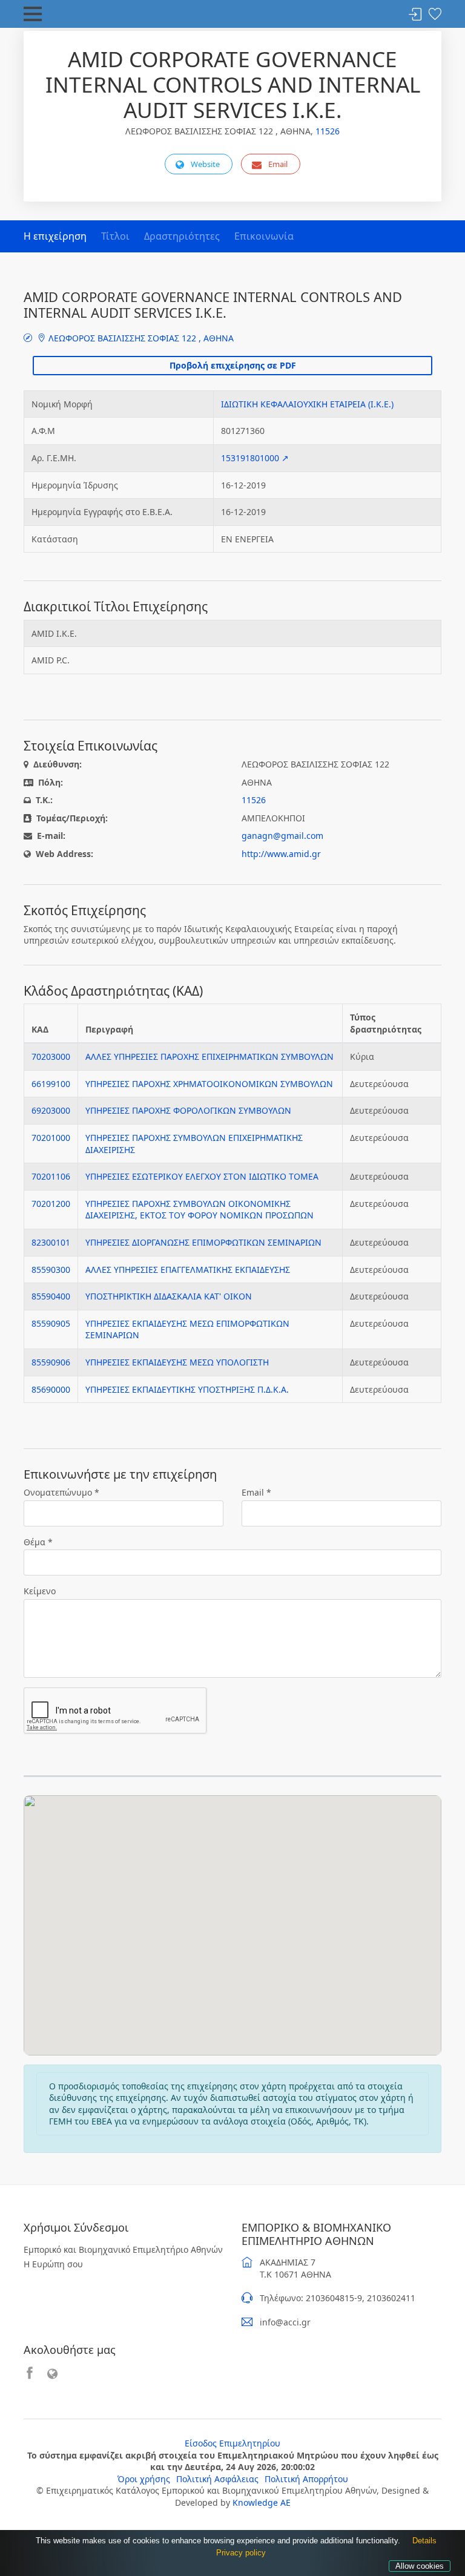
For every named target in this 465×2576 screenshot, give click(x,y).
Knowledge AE (262, 2502)
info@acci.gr (285, 2322)
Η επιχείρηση (55, 236)
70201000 (51, 1138)
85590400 (51, 1296)
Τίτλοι (115, 236)
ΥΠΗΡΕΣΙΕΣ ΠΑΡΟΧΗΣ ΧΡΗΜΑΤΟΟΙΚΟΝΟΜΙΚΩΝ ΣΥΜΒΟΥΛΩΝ (209, 1084)
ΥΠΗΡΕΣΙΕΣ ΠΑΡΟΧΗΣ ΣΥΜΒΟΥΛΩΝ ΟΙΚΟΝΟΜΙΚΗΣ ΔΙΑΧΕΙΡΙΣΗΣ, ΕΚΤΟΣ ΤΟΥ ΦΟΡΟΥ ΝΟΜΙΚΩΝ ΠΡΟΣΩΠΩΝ (200, 1210)
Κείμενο (40, 1591)
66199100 (51, 1084)
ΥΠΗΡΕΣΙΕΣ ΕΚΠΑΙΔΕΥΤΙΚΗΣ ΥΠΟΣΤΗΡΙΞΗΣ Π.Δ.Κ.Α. (187, 1389)
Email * (256, 1492)
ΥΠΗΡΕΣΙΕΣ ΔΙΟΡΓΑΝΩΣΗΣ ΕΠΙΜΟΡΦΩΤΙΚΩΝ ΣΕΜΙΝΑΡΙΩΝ (203, 1242)
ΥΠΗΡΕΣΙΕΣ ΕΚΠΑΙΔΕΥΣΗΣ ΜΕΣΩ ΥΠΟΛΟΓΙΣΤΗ (177, 1362)
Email (278, 164)
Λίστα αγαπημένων (435, 15)
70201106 (51, 1176)
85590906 (51, 1362)
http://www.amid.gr (281, 854)
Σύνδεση (415, 15)
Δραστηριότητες (182, 236)
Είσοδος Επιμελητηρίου (232, 2443)
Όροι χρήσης (144, 2479)
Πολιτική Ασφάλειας (217, 2479)
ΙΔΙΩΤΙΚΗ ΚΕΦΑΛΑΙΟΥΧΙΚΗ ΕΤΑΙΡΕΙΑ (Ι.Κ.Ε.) (307, 404)
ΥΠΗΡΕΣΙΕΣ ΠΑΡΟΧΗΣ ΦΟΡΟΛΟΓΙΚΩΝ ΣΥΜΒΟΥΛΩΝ (188, 1110)
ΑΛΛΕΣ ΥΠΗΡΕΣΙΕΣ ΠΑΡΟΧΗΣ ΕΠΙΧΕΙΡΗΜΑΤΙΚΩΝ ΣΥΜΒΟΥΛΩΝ (209, 1056)
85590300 (51, 1270)
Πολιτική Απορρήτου (306, 2479)
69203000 (51, 1110)
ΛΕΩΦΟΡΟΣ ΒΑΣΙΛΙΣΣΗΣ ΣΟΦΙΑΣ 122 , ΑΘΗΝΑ (140, 338)
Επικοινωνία (264, 236)
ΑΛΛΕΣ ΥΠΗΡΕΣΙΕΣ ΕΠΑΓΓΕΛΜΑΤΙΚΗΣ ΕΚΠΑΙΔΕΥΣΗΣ (188, 1270)
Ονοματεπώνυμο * (61, 1492)
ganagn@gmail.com (282, 836)
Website (205, 164)
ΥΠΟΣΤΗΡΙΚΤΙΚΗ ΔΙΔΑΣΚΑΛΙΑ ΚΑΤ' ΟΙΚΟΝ (169, 1296)
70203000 (51, 1056)
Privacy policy (241, 2553)
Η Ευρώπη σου (53, 2264)
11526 (328, 131)
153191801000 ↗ (255, 458)
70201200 (51, 1204)
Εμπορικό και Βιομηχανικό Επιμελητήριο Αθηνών (123, 2249)
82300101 (51, 1242)
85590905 (51, 1323)
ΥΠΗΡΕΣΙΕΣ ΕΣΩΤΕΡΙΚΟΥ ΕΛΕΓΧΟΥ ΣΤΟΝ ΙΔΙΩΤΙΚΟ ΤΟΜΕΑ (202, 1176)
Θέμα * (38, 1542)
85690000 (51, 1389)
